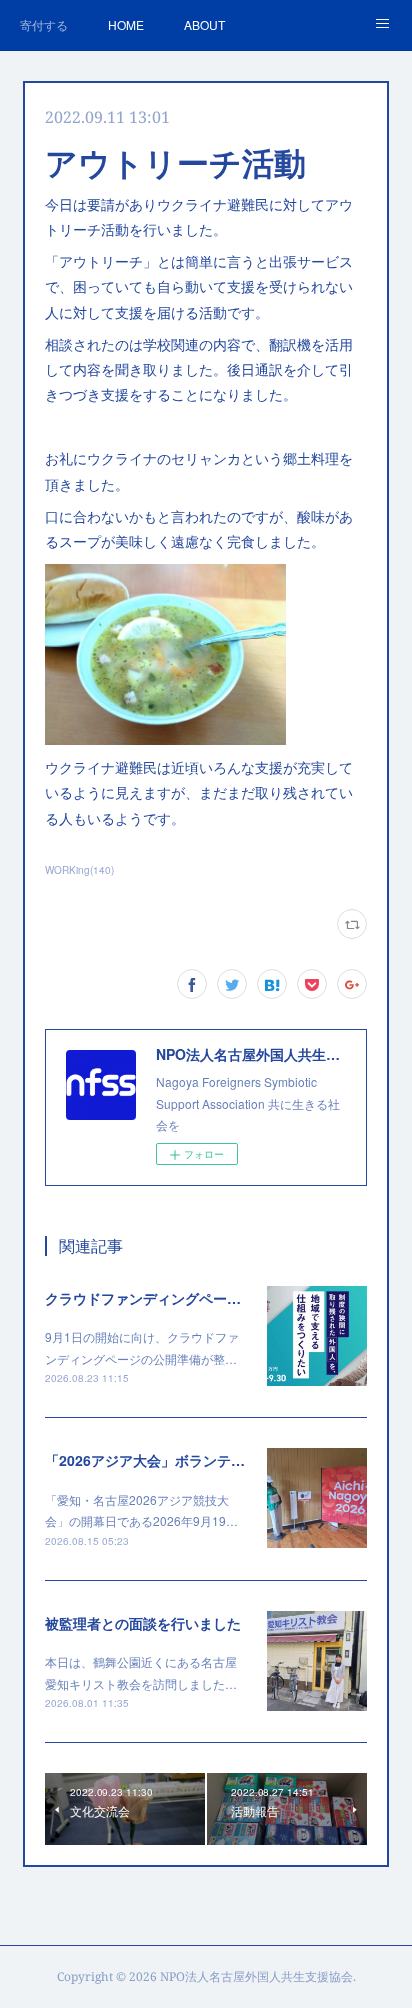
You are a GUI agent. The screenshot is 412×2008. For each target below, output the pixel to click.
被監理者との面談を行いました (143, 1623)
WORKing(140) (79, 870)
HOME (126, 24)
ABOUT (204, 24)
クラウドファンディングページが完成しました (192, 1298)
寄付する (44, 24)
